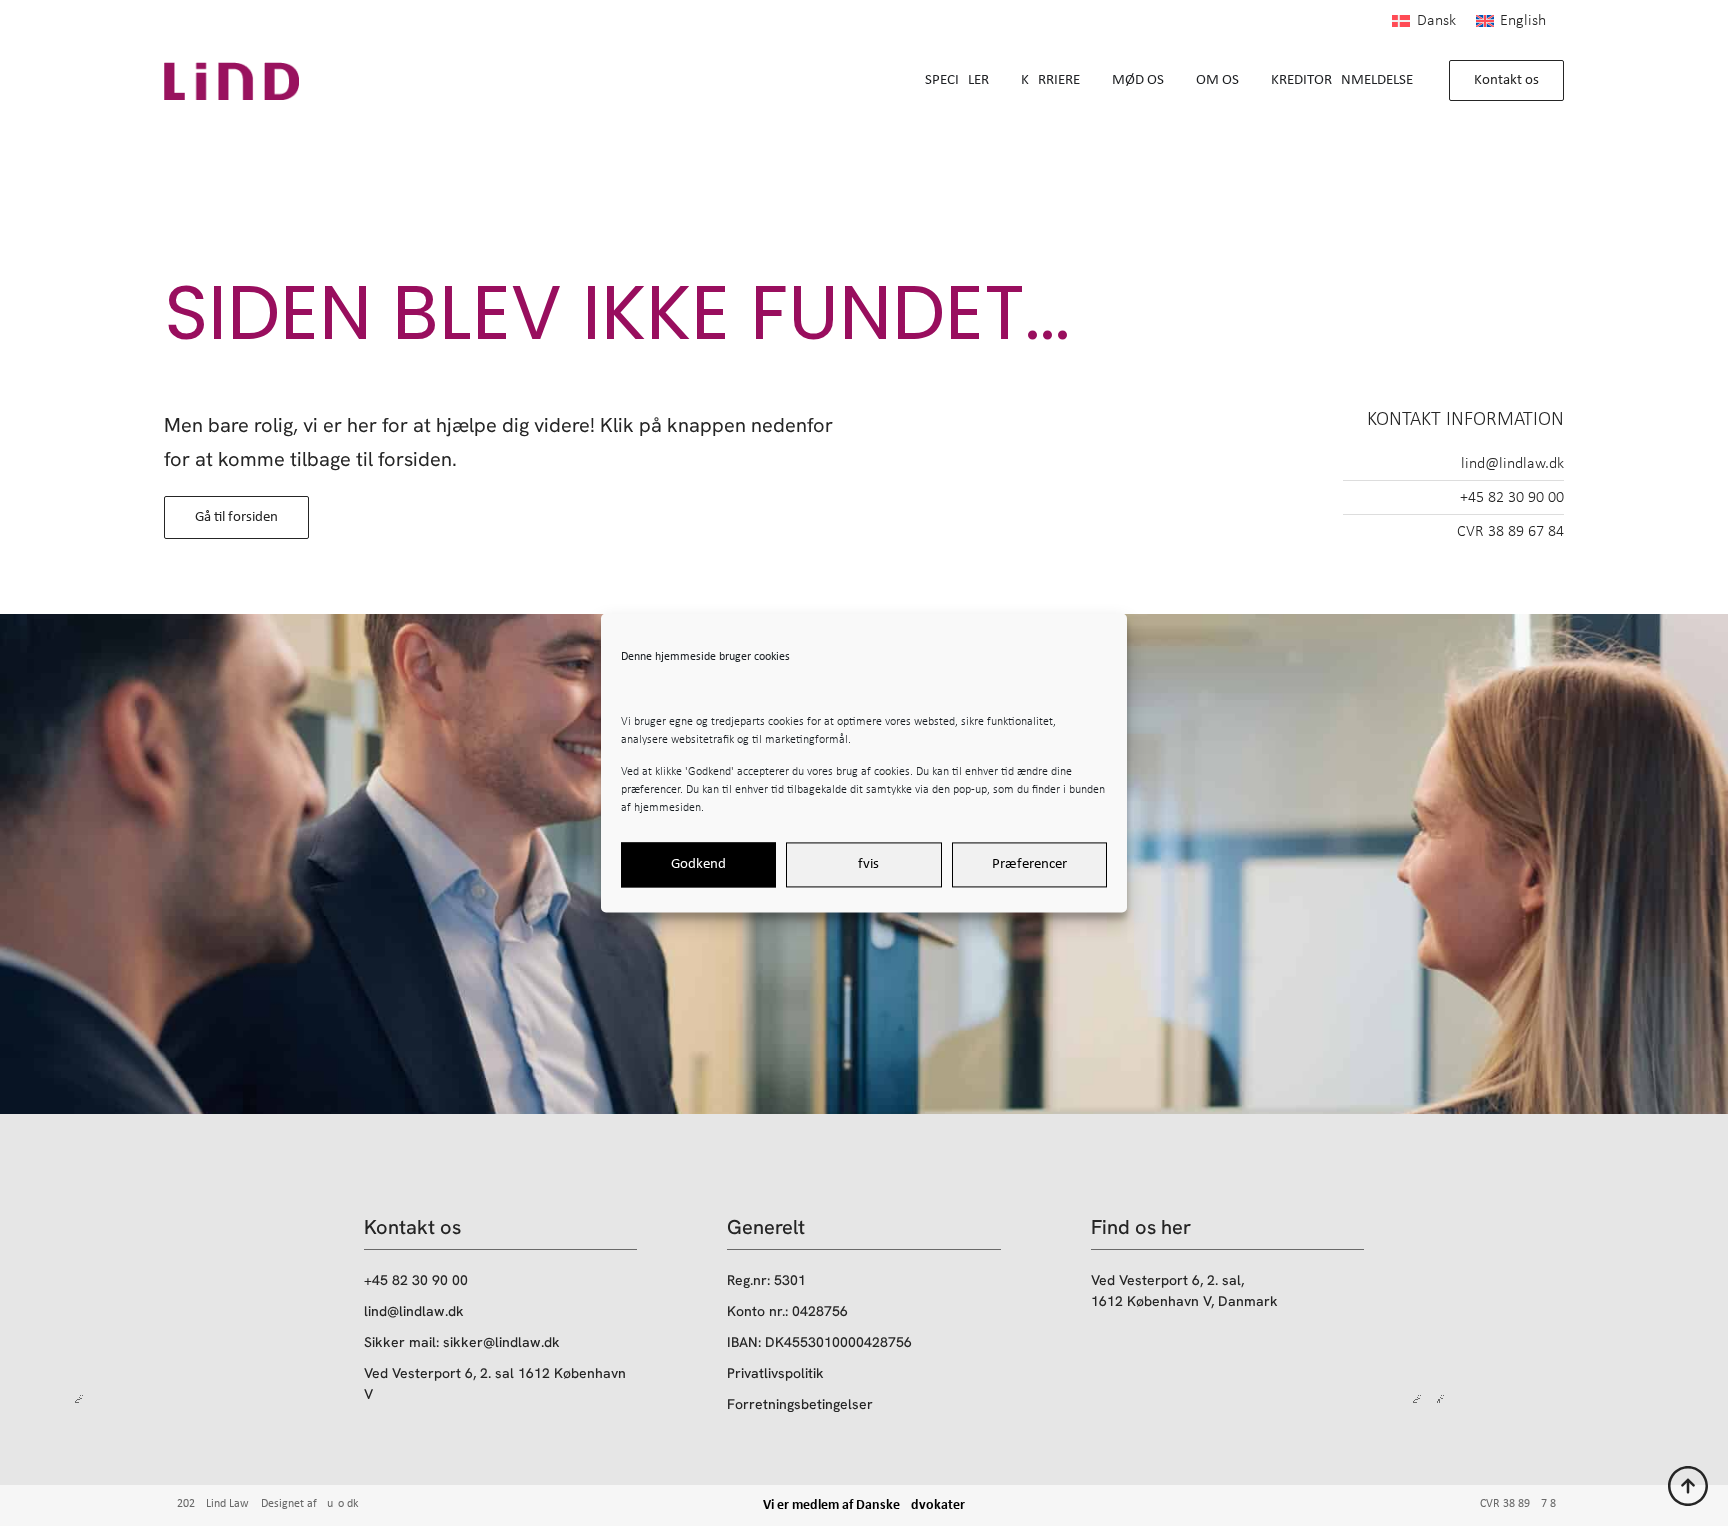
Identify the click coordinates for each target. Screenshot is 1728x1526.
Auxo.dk (339, 1504)
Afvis (864, 864)
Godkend (698, 864)
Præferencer (1029, 864)
